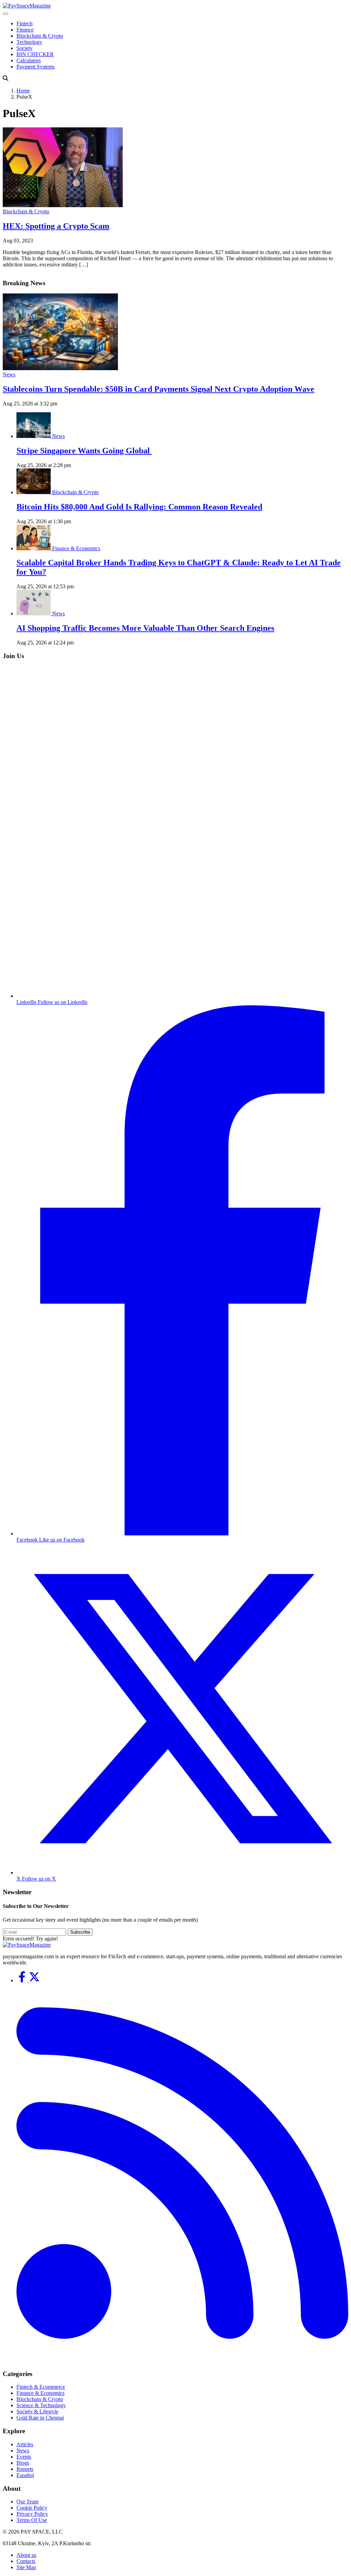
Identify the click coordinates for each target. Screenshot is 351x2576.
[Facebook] (23, 1980)
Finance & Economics (76, 548)
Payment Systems (35, 67)
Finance (25, 30)
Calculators (29, 60)
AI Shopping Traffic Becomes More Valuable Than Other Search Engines (145, 628)
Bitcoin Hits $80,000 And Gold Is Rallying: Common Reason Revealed (139, 507)
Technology (29, 42)
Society (25, 48)
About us (26, 2555)
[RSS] (182, 2360)
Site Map (26, 2567)
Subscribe (80, 1932)
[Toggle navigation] (5, 14)
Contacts (26, 2561)
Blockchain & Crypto (40, 36)
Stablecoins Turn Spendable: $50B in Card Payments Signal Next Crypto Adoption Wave (159, 389)
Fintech (25, 23)
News (9, 374)
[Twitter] (34, 1980)
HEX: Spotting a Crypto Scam (56, 226)
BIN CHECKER (35, 54)
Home (23, 91)
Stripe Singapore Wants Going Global (84, 451)
